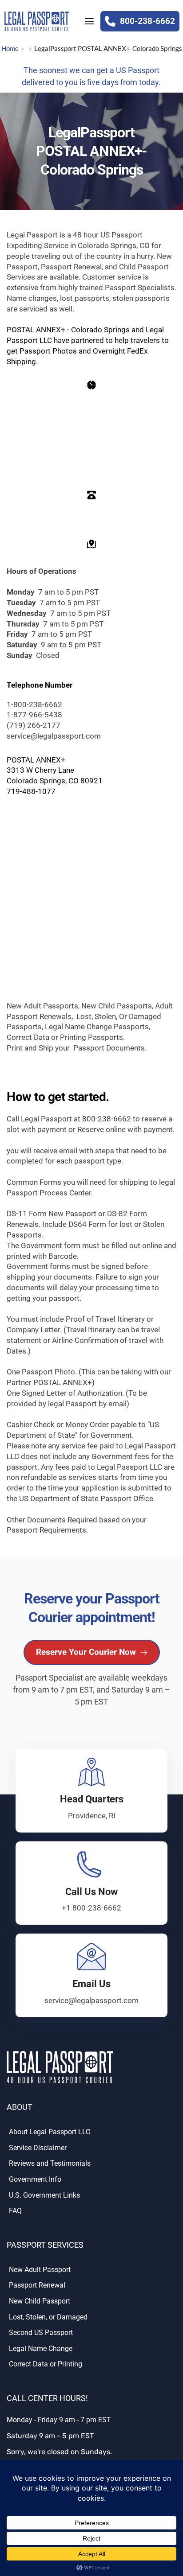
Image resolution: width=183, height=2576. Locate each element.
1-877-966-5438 (34, 715)
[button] (89, 21)
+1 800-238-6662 (91, 1908)
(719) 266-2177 (34, 725)
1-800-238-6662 (34, 704)
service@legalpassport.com (55, 736)
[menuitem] (91, 2134)
